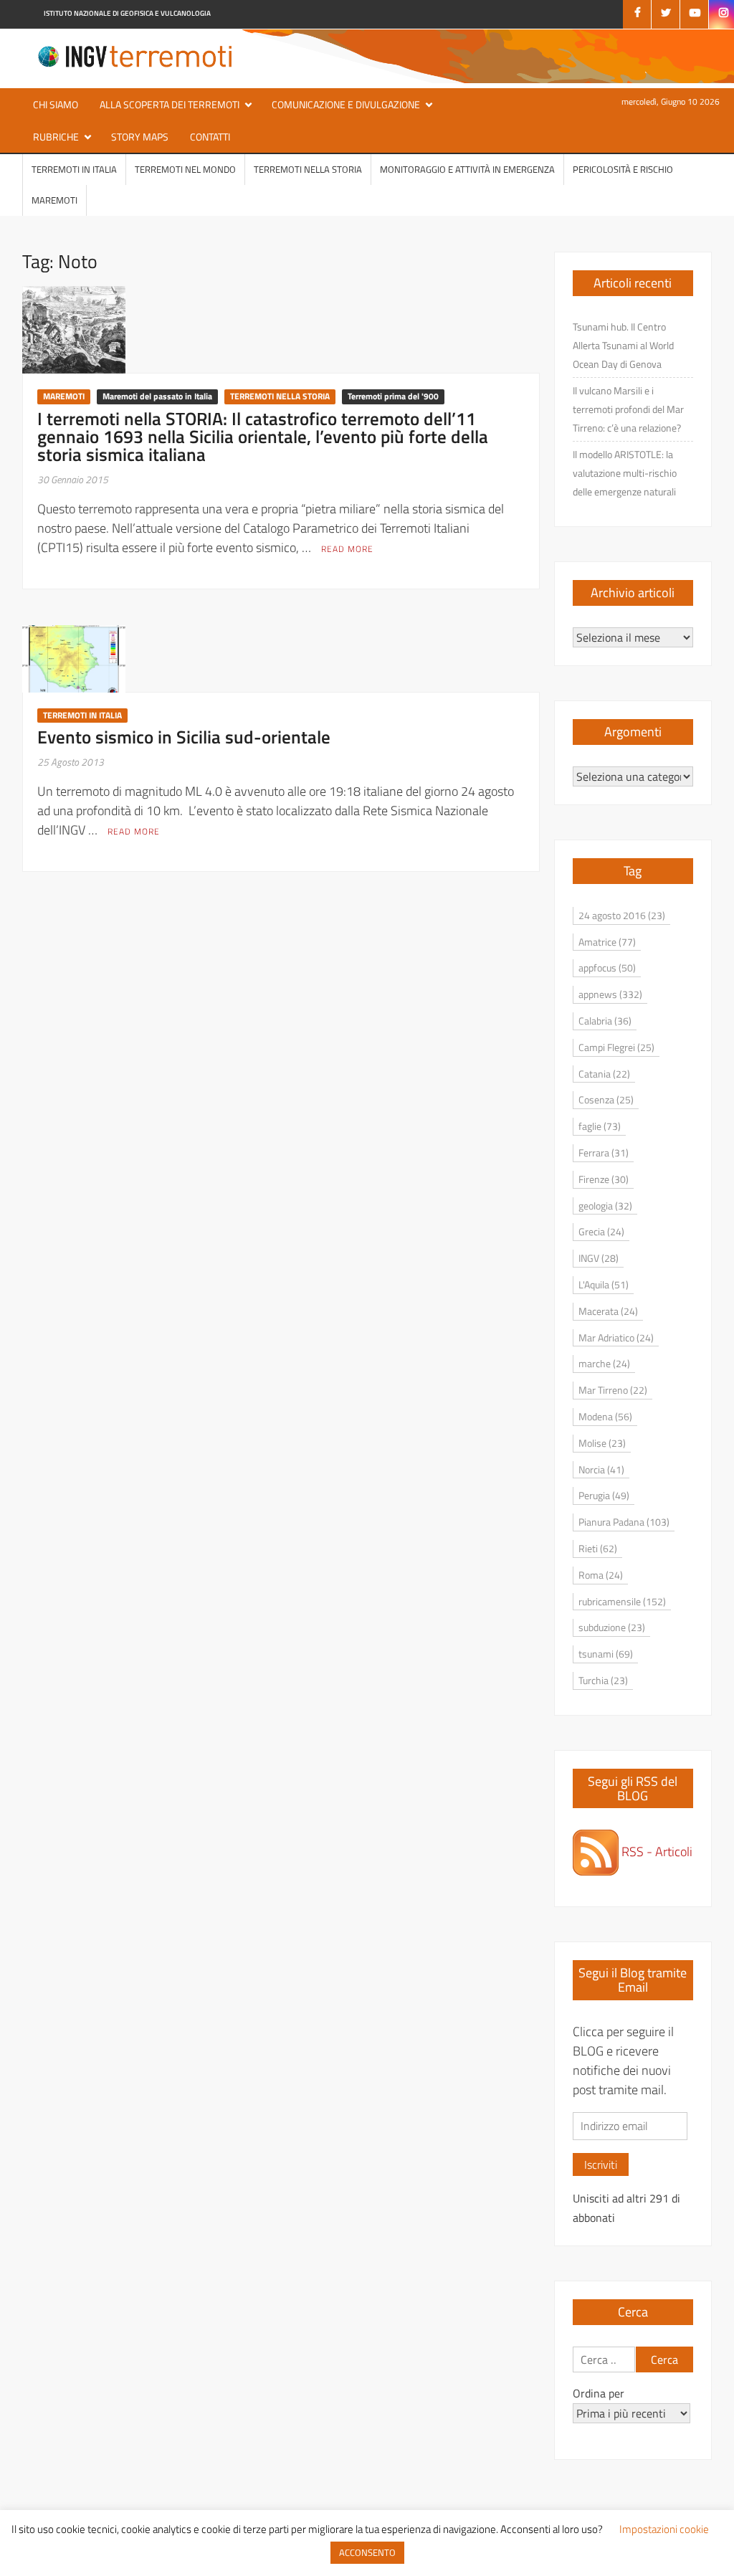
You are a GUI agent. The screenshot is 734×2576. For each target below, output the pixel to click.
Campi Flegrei (616, 1047)
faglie (600, 1126)
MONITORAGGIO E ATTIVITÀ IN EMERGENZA (467, 169)
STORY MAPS (140, 137)
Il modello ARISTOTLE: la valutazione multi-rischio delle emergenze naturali (625, 473)
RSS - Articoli (656, 1852)
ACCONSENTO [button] (367, 2552)
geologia (605, 1206)
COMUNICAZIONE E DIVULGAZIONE (346, 104)
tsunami (606, 1654)
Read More (347, 549)
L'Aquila (604, 1284)
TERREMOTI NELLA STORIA (308, 169)
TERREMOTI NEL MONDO (185, 169)
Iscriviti (601, 2164)
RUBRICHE (56, 137)
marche (604, 1363)
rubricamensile (622, 1601)
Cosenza (606, 1099)
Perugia (604, 1495)
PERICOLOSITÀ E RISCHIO (623, 169)
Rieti (598, 1548)
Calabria (605, 1021)
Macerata (608, 1311)
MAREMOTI (54, 200)
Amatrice (607, 942)
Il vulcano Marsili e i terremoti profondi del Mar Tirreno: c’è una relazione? (628, 409)
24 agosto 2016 (622, 915)
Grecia (601, 1231)
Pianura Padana (624, 1522)
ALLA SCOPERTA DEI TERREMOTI (170, 104)
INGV (599, 1258)
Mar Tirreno (613, 1390)
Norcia (601, 1469)
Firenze (604, 1179)
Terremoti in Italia (74, 169)
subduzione (612, 1627)
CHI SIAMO (56, 104)
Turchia (603, 1680)
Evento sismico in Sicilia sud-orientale (184, 737)
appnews (610, 994)
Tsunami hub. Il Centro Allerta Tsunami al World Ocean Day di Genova (623, 345)
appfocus (607, 968)
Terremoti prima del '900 (393, 396)
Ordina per (599, 2393)
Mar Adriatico (616, 1337)
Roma (601, 1575)
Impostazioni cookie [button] (664, 2529)
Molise (602, 1443)
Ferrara (604, 1152)
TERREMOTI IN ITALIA (82, 715)
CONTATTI (210, 137)
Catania (604, 1074)
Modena (605, 1416)
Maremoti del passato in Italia (157, 396)
